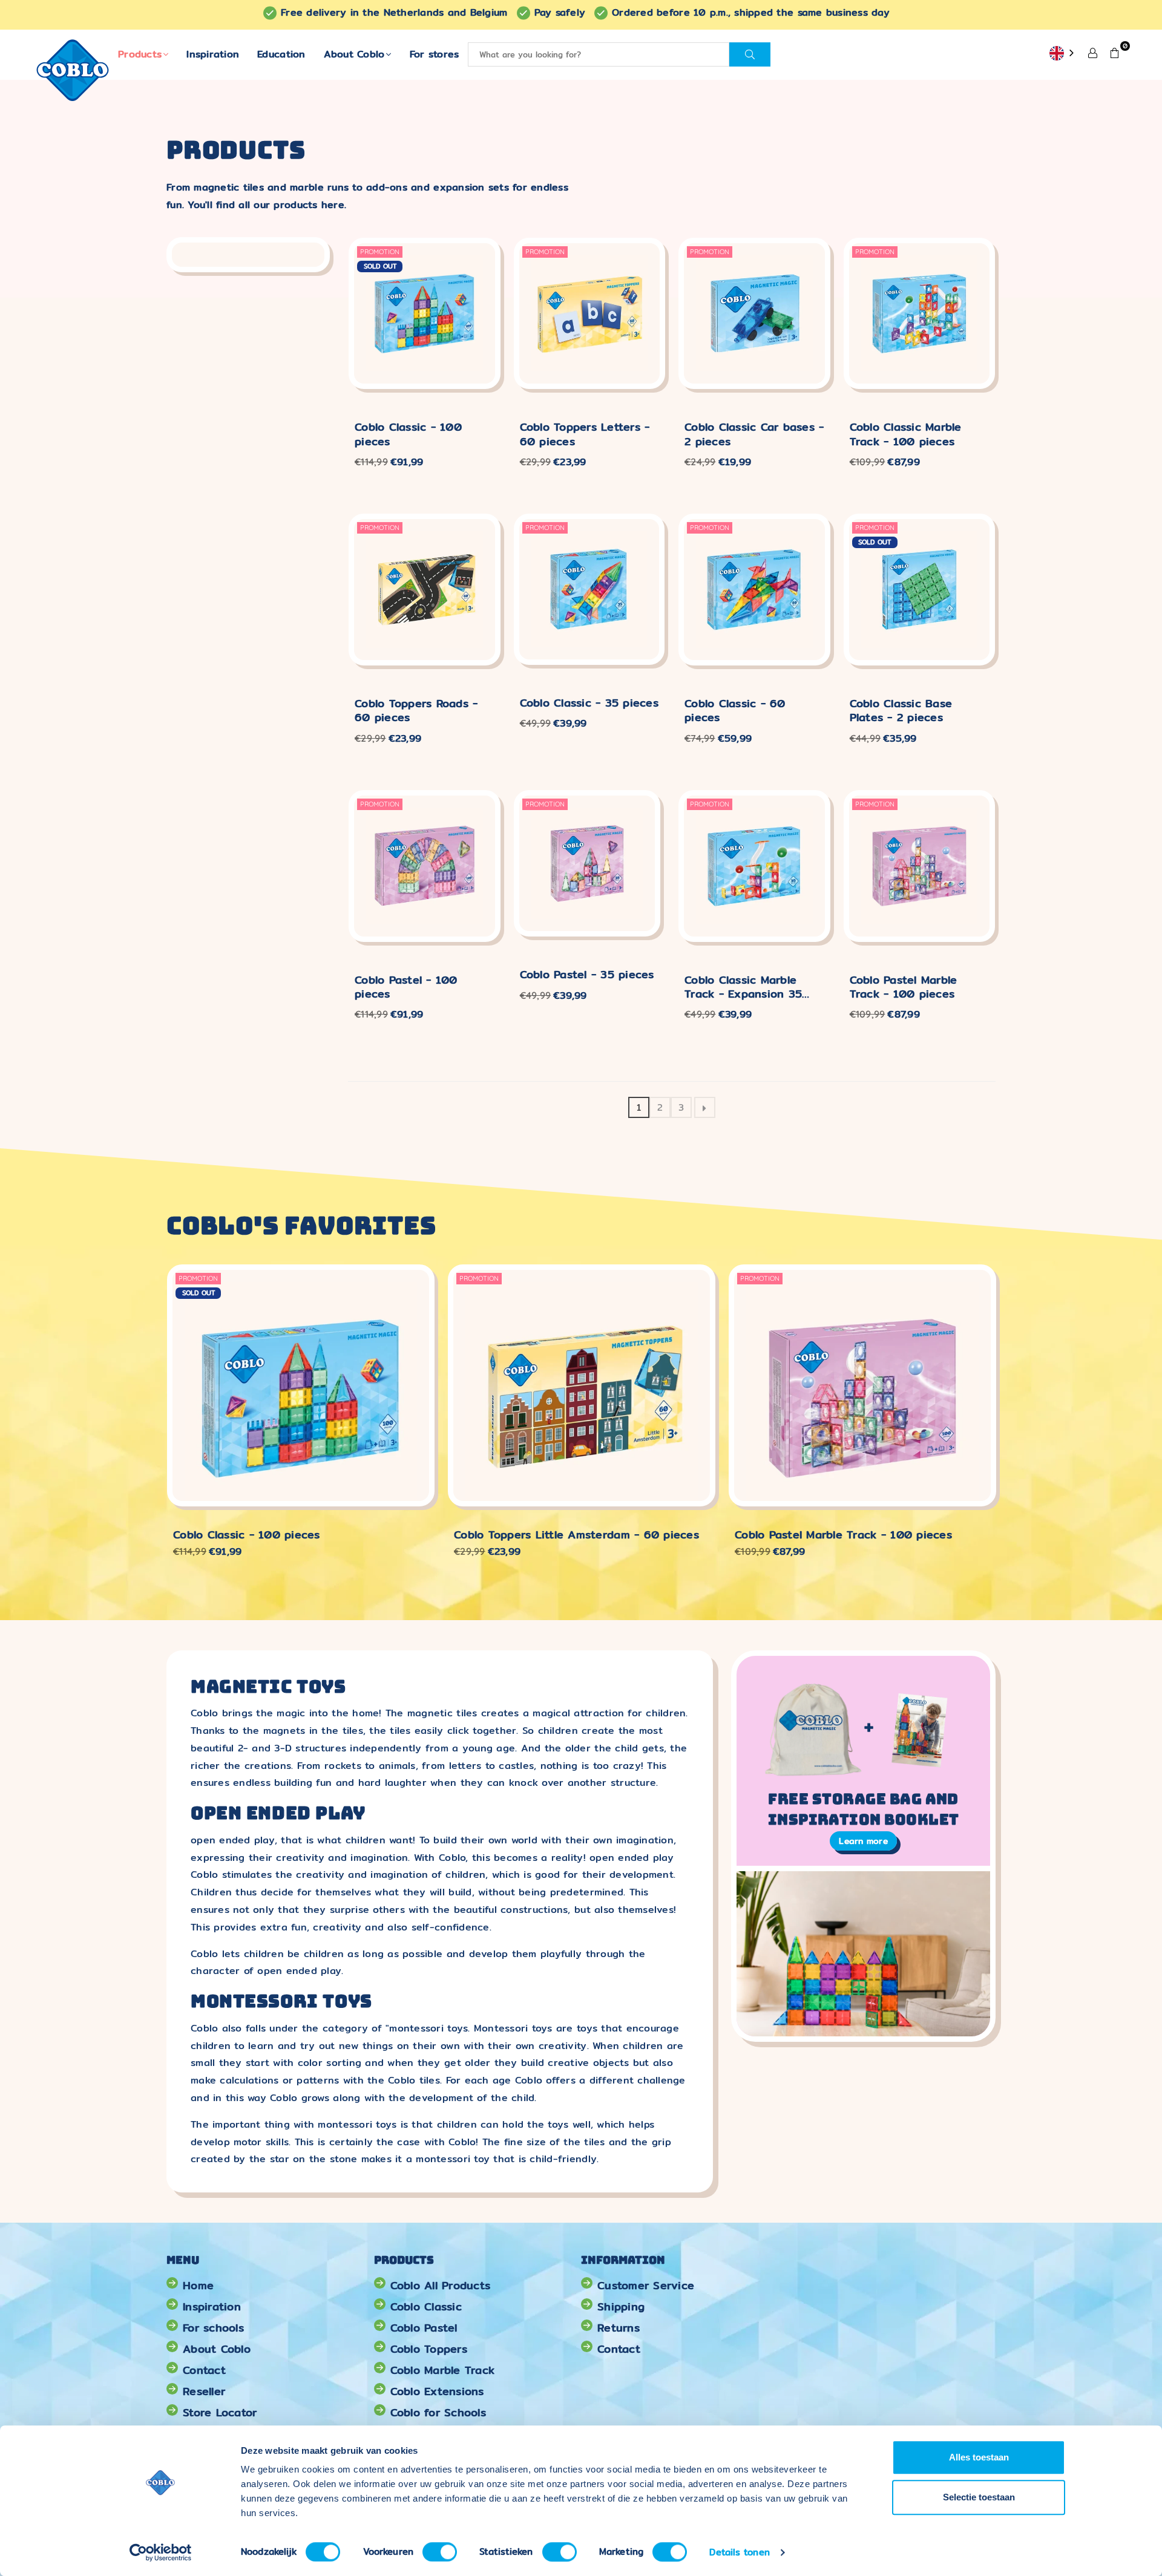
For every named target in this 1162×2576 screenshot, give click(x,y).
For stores (435, 54)
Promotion (380, 252)
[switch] (440, 2552)
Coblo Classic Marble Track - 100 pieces (906, 434)
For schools (213, 2328)
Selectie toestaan (979, 2497)
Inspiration (213, 54)
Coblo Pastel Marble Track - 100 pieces (904, 987)
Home (198, 2285)
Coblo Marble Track (443, 2370)
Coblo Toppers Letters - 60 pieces (585, 434)
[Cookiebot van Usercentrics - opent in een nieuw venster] (161, 2552)
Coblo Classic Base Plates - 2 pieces (901, 711)
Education (281, 54)
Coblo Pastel (424, 2328)
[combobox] (1063, 54)
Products (140, 54)
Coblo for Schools (438, 2412)
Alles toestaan (979, 2457)
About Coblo (354, 54)
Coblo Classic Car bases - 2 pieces (754, 434)
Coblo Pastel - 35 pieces (587, 974)
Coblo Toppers (429, 2349)
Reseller (204, 2391)
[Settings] (1093, 52)
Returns (619, 2328)
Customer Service (646, 2285)
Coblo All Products (441, 2285)
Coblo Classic (426, 2306)
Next (1015, 1418)
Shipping (621, 2306)
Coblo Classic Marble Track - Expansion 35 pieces (743, 987)
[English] (1063, 54)
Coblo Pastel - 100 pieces (406, 987)
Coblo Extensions (437, 2391)
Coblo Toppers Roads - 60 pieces (416, 711)
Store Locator (220, 2412)
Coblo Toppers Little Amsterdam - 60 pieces (576, 1535)
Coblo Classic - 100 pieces (408, 434)
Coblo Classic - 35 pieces (589, 703)
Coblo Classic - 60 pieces (735, 711)
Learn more (863, 1841)
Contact (204, 2370)
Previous (147, 1418)
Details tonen (739, 2552)
